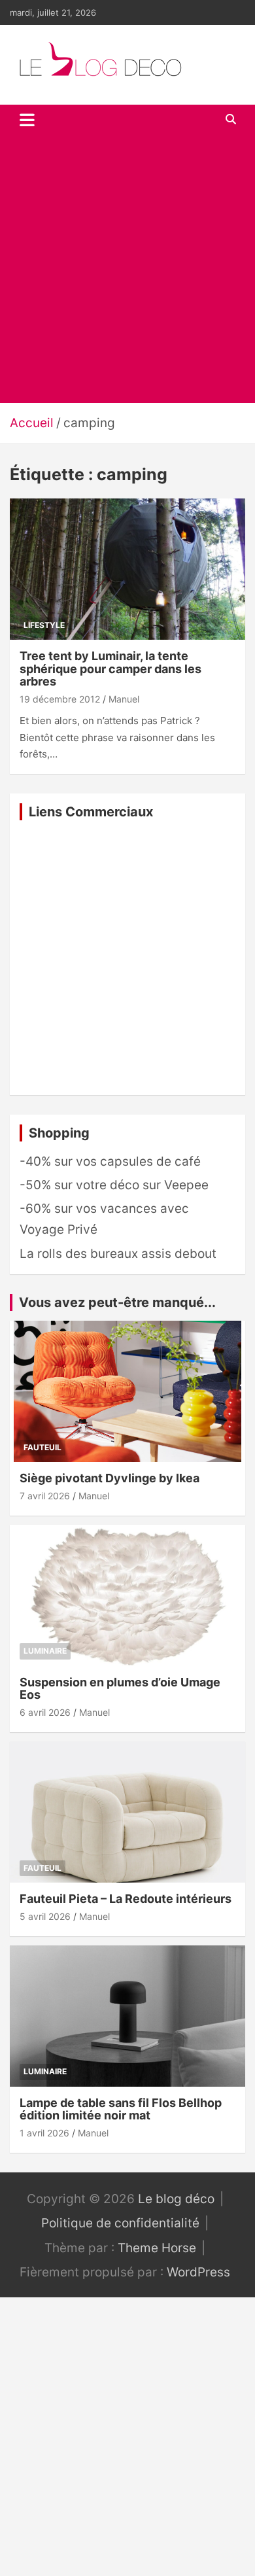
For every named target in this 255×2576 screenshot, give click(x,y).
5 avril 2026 (45, 1916)
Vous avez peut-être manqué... (117, 1302)
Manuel (124, 699)
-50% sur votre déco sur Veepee (114, 1185)
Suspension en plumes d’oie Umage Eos (120, 1689)
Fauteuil (42, 1447)
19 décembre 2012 (60, 699)
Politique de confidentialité (120, 2223)
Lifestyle (44, 625)
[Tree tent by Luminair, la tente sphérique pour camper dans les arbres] (127, 569)
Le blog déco (176, 2199)
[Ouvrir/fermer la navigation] (27, 120)
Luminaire (45, 1651)
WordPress (198, 2272)
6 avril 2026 (45, 1712)
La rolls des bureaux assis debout (118, 1254)
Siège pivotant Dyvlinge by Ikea (110, 1478)
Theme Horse (157, 2248)
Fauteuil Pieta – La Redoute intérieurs (126, 1899)
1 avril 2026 (44, 2133)
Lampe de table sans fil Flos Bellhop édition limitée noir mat (121, 2109)
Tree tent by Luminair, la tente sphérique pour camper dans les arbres (110, 669)
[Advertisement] (127, 269)
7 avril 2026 (45, 1496)
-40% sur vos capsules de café (110, 1161)
